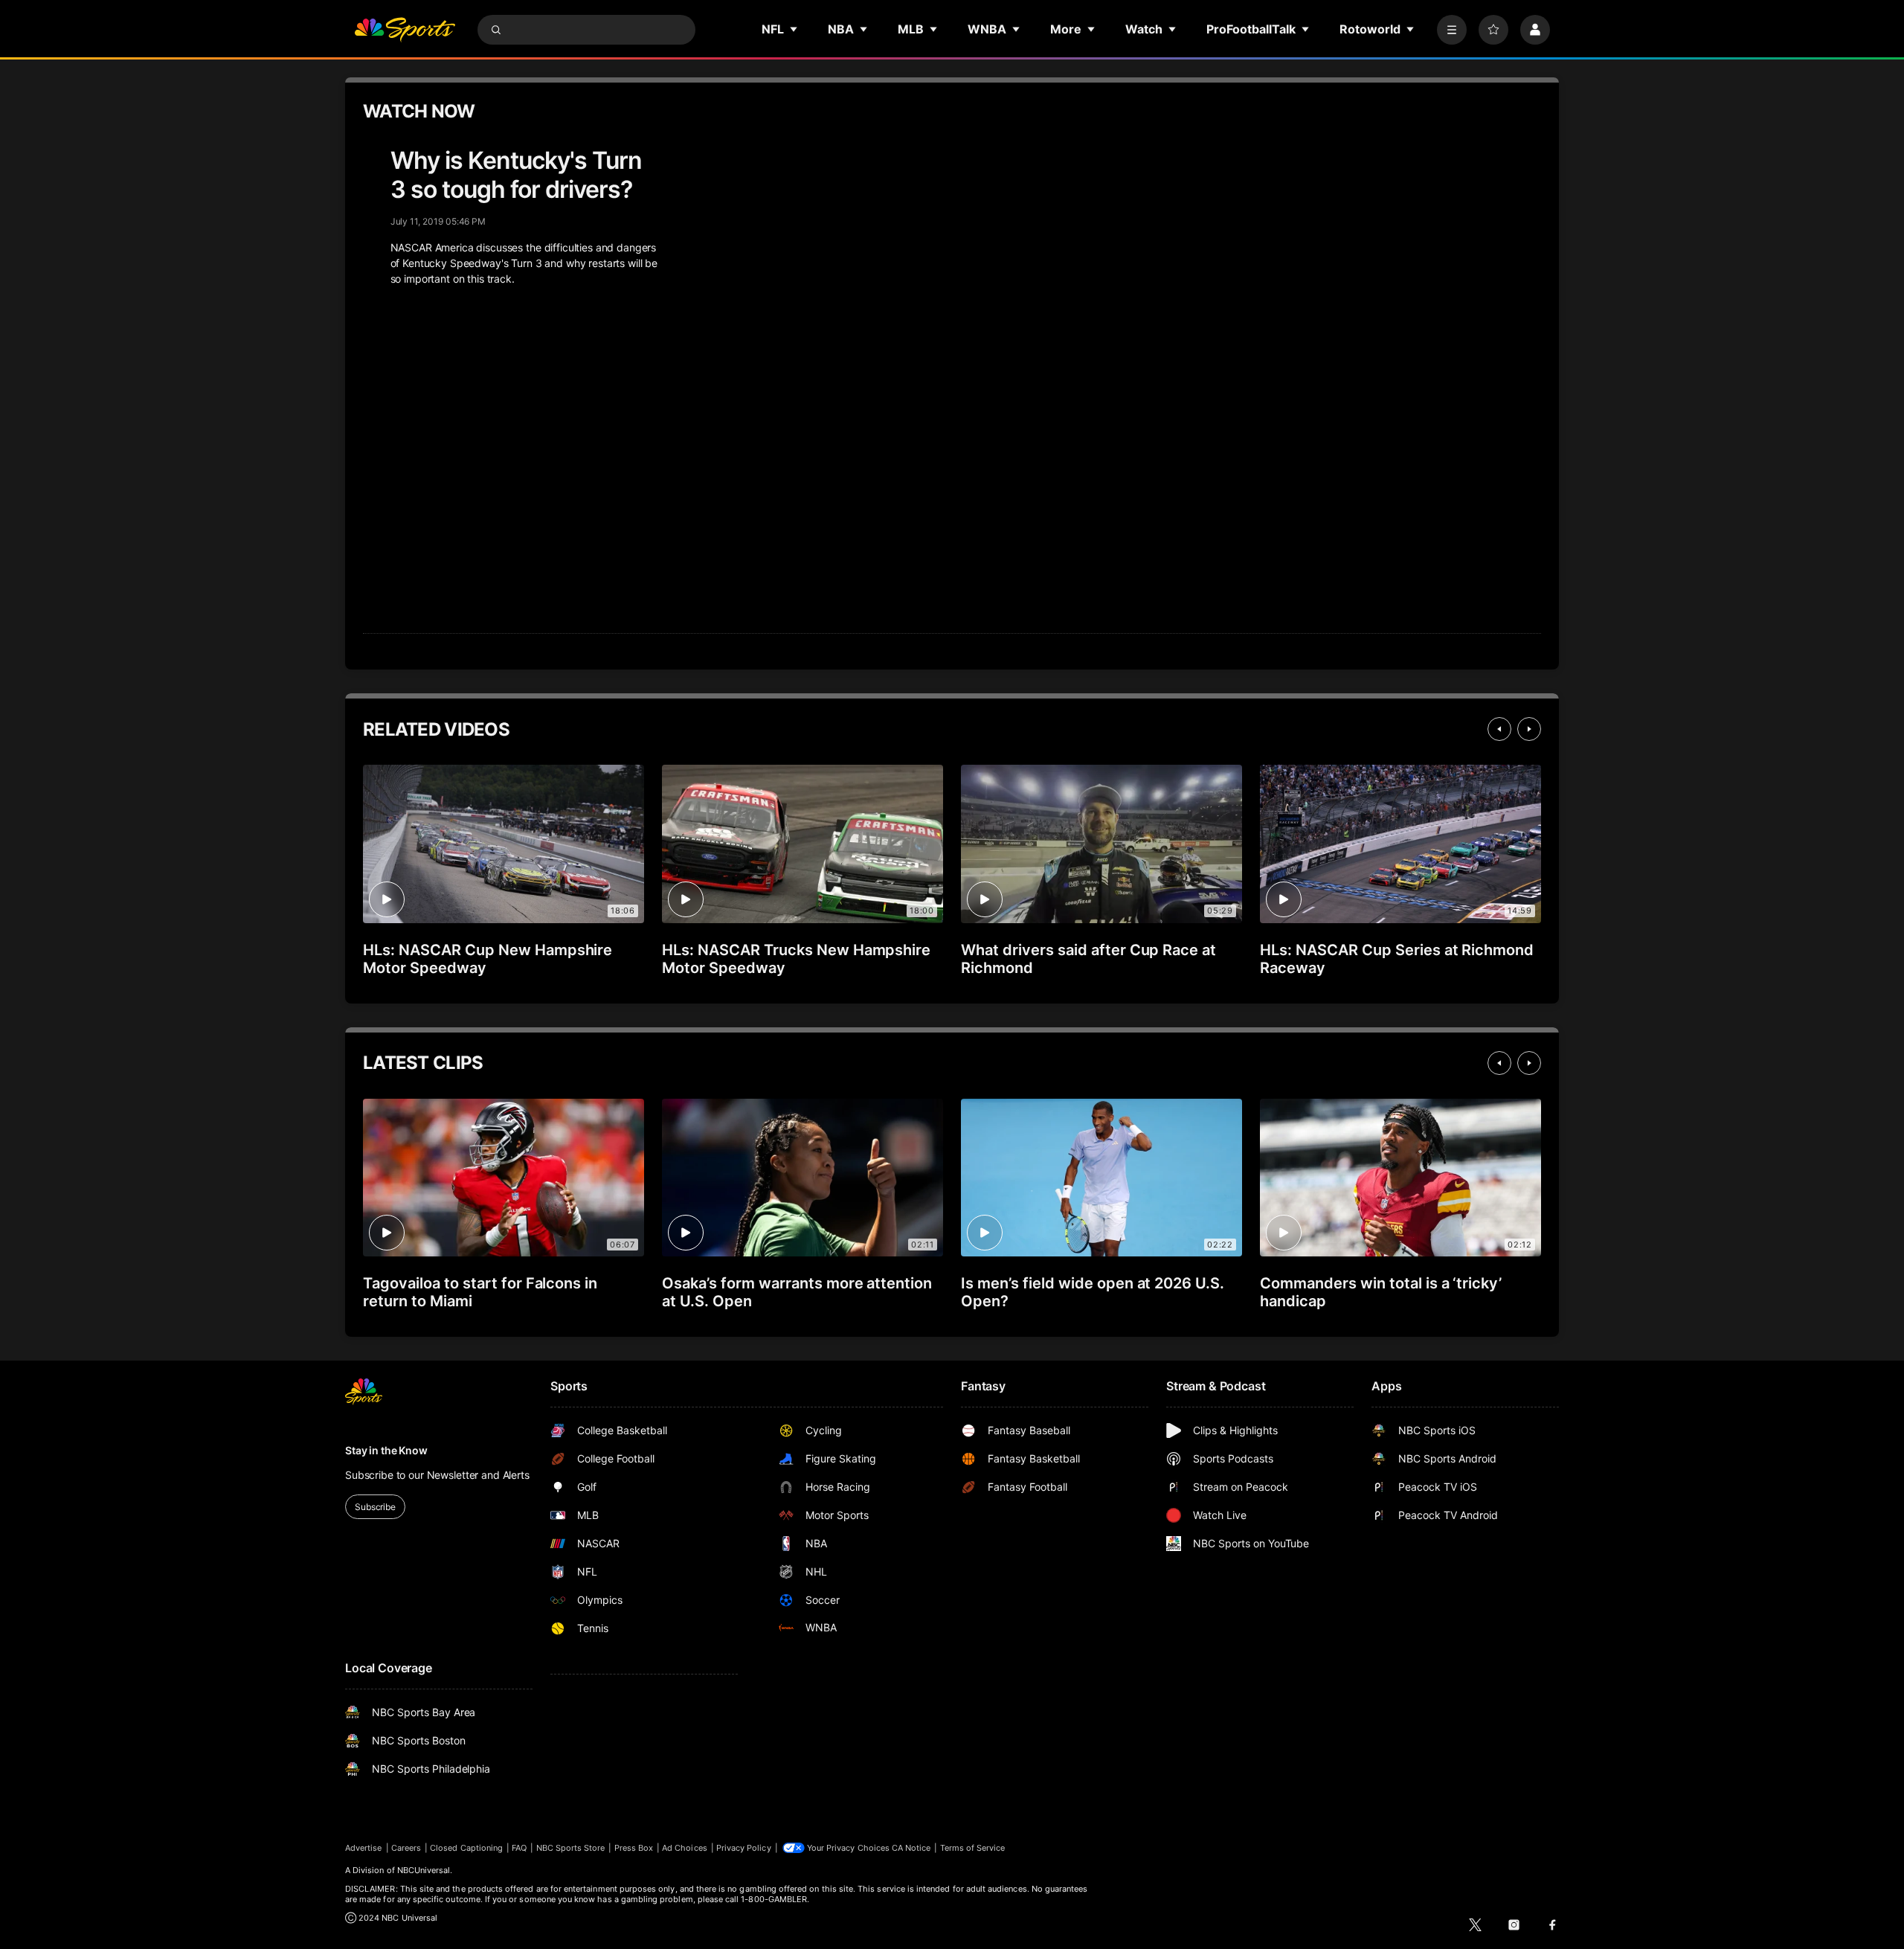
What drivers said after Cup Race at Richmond (1088, 959)
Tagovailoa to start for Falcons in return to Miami (480, 1292)
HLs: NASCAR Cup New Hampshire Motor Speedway (488, 959)
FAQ (519, 1848)
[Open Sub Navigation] (794, 29)
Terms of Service (973, 1848)
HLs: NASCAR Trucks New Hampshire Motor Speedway (796, 959)
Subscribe (375, 1507)
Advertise (364, 1848)
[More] (1452, 30)
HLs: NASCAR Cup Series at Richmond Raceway (1397, 959)
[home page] (405, 30)
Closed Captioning (466, 1848)
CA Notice (911, 1848)
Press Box (634, 1848)
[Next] (1529, 729)
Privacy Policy (744, 1848)
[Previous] (1499, 729)
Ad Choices (685, 1848)
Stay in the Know (386, 1450)
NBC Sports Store (571, 1848)
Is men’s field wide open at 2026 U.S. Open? (1093, 1292)
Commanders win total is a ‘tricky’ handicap (1381, 1292)
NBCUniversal (424, 1870)
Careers (406, 1848)
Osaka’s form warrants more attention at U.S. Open (797, 1292)
